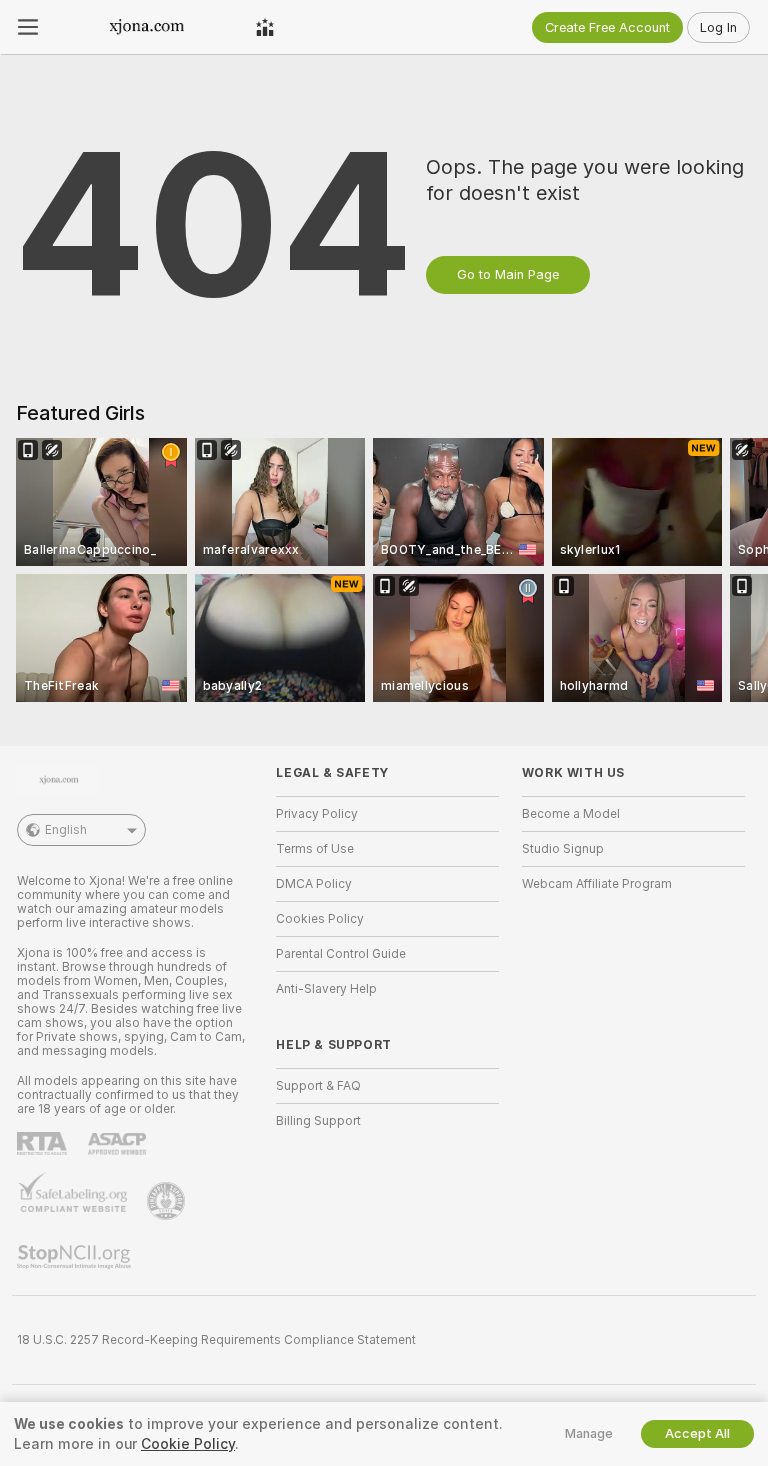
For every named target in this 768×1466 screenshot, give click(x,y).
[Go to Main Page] (147, 27)
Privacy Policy (317, 814)
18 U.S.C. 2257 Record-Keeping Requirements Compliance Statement (216, 1340)
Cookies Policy (320, 919)
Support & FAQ (318, 1086)
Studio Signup (563, 849)
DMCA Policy (314, 884)
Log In (718, 27)
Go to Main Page (508, 274)
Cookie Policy (188, 1444)
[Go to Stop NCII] (76, 1257)
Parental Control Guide (341, 954)
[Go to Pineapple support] (168, 1201)
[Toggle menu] (28, 27)
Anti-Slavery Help (326, 989)
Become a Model (571, 814)
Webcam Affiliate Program (597, 884)
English (66, 830)
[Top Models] (265, 27)
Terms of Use (315, 849)
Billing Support (318, 1121)
